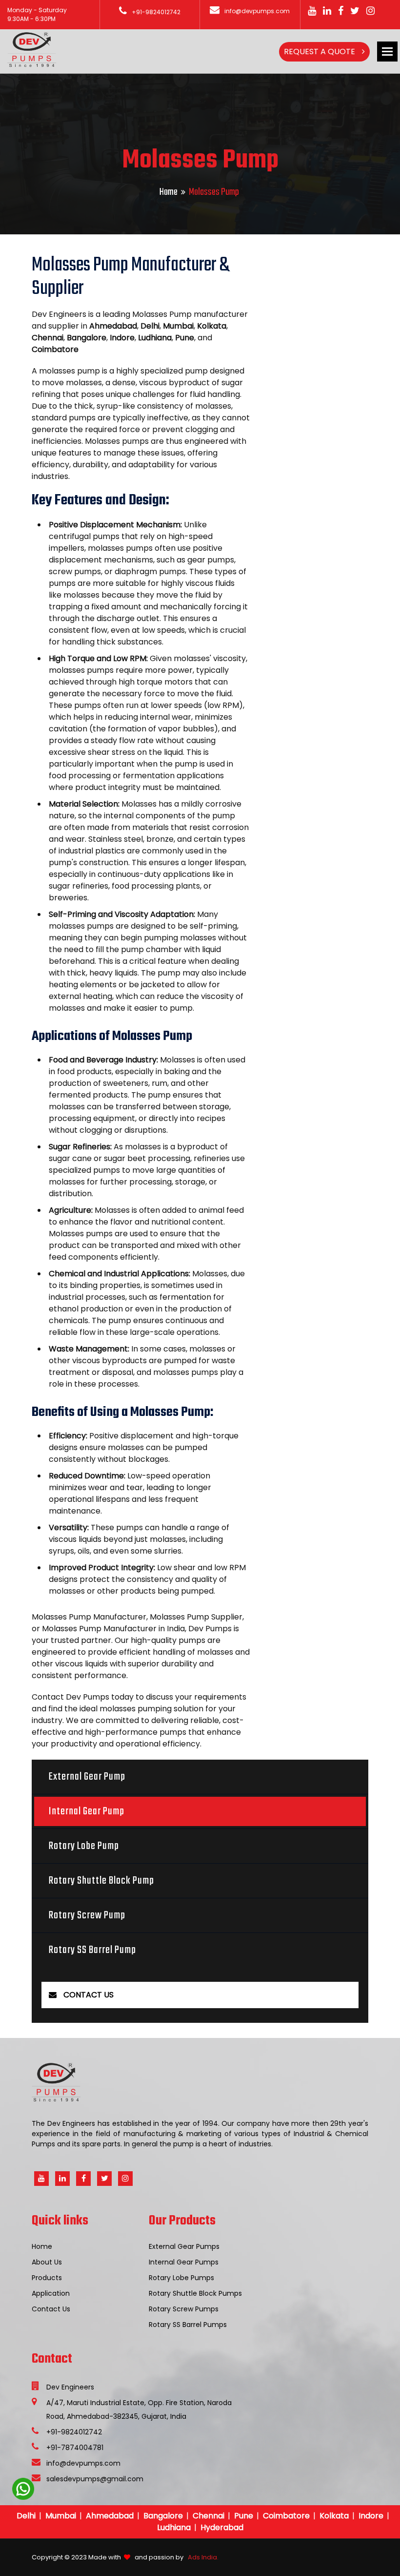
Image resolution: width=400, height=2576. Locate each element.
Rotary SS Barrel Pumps (188, 2325)
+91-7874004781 (75, 2448)
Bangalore (163, 2516)
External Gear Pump (87, 1777)
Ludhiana (174, 2527)
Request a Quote (320, 52)
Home (169, 192)
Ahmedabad (110, 2516)
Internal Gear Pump (87, 1811)
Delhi (26, 2516)
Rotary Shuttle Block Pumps (195, 2293)
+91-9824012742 (156, 12)
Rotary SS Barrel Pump (92, 1950)
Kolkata (334, 2516)
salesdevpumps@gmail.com (95, 2479)
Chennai (209, 2516)
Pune (244, 2516)
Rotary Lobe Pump (84, 1846)
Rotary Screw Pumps (184, 2309)
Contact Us (51, 2309)
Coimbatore (286, 2516)
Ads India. (202, 2557)
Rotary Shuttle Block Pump (101, 1881)
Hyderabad (222, 2527)
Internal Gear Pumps (184, 2262)
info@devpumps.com (257, 11)
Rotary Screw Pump (87, 1915)
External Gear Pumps (184, 2246)
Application (51, 2293)
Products (47, 2278)
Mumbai (61, 2516)
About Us (47, 2262)
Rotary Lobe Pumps (181, 2278)
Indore (371, 2516)
